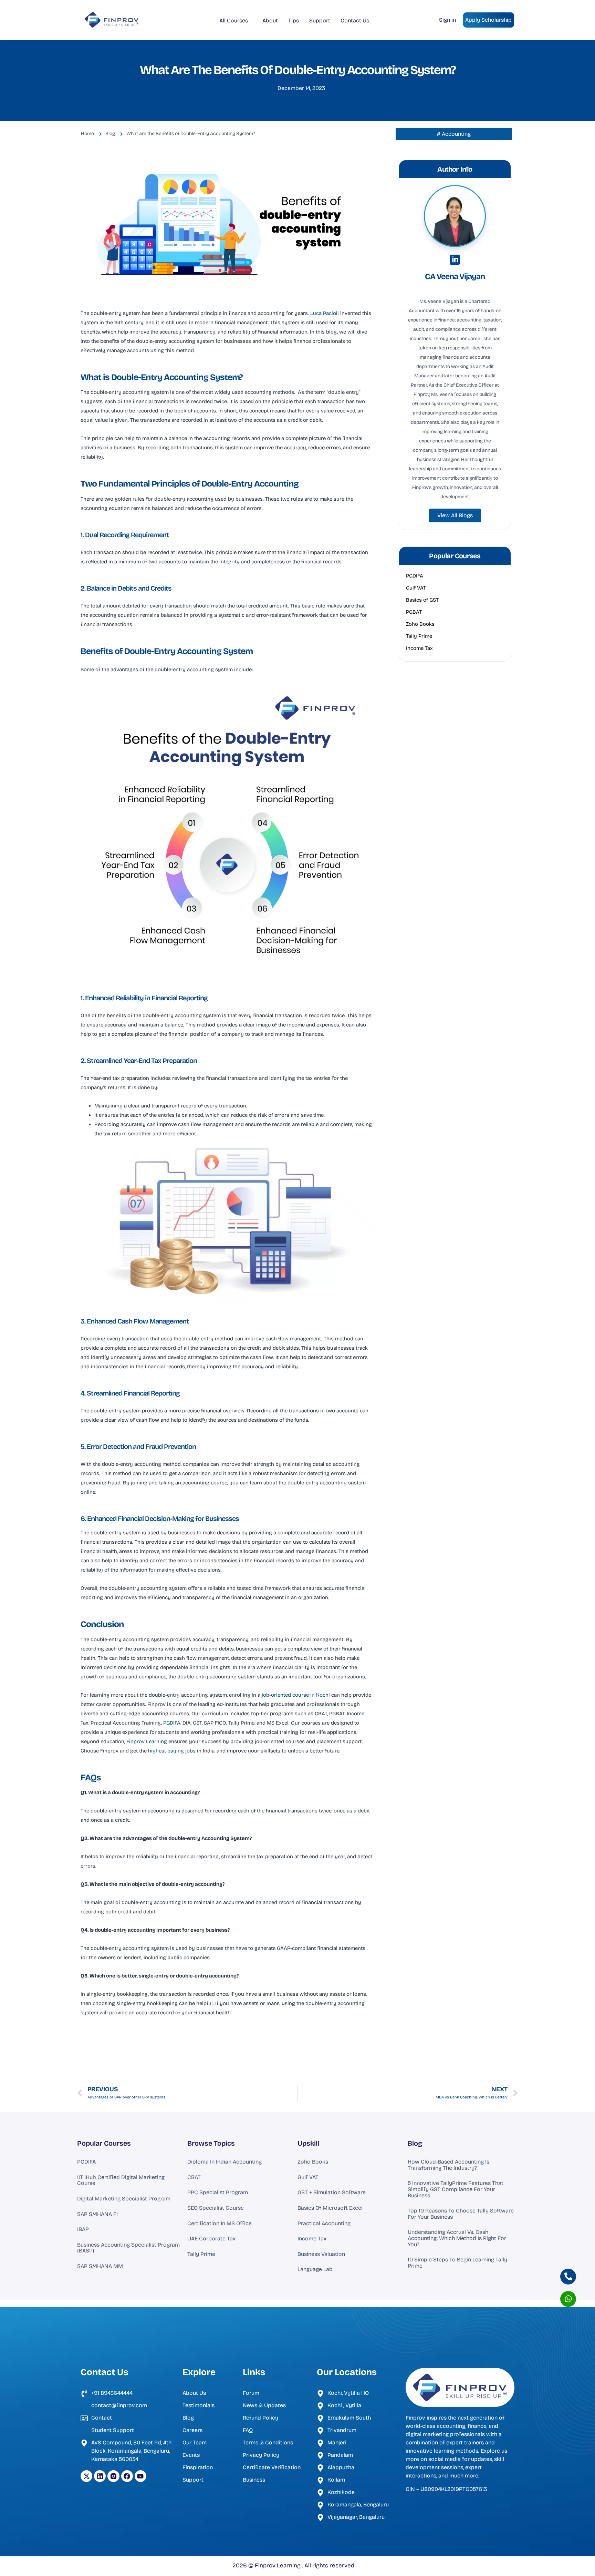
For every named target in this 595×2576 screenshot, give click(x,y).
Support (320, 21)
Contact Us (355, 21)
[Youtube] (140, 2476)
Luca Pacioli (325, 313)
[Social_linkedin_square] (455, 260)
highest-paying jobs (173, 1751)
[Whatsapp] (568, 2299)
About (270, 21)
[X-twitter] (86, 2476)
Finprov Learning (147, 1741)
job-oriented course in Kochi (296, 1695)
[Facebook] (127, 2476)
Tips (294, 21)
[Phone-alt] (568, 2277)
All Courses (234, 21)
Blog (415, 2143)
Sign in (447, 20)
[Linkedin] (100, 2476)
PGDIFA (172, 1723)
